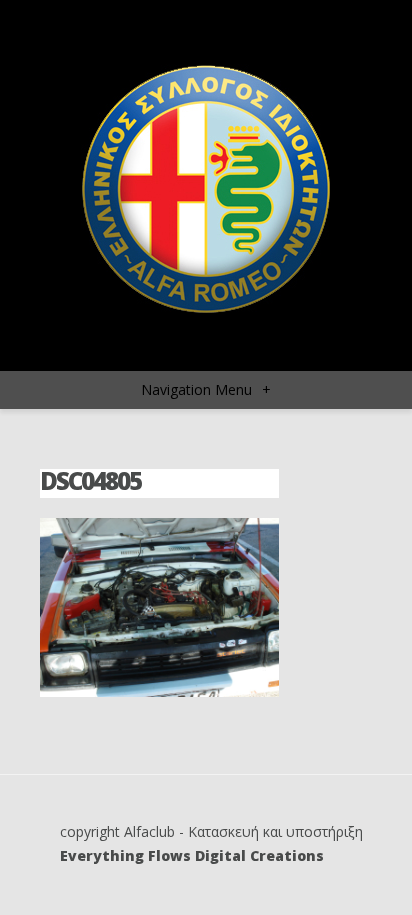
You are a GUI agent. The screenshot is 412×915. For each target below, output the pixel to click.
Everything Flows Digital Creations (192, 855)
